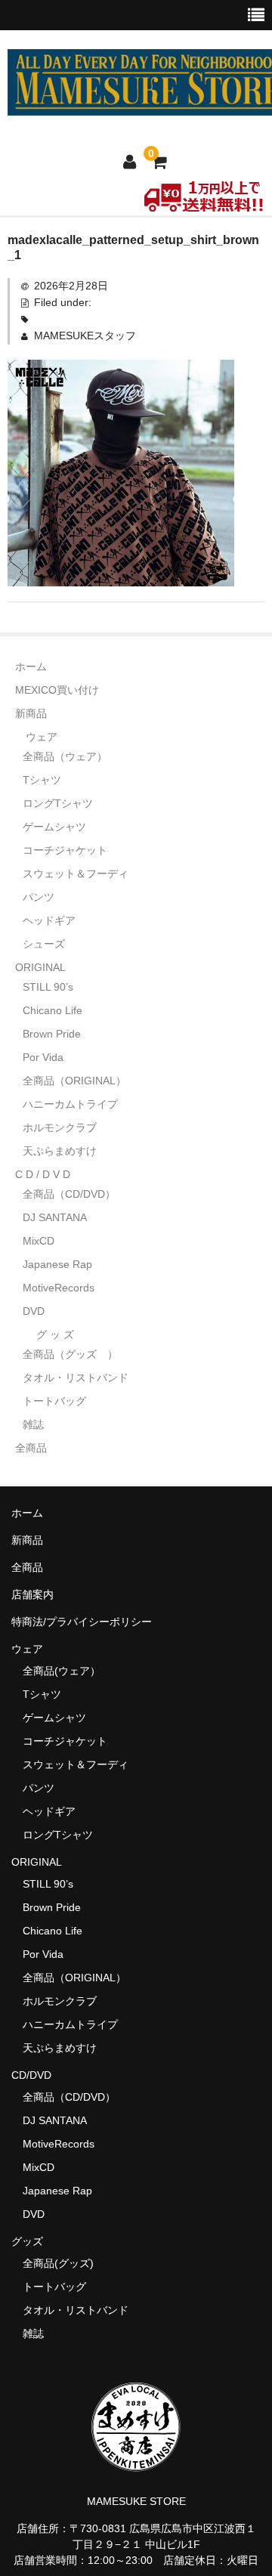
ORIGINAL (40, 967)
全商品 (31, 1448)
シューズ (44, 944)
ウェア (42, 737)
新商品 (31, 713)
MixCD (39, 1241)
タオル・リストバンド (76, 1378)
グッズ (32, 2241)
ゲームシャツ (54, 827)
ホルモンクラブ (60, 1127)
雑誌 (33, 1424)
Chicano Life (53, 1010)
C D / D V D (43, 1174)
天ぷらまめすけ (60, 1151)
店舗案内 (32, 1594)
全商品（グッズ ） (70, 1354)
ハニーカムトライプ (70, 1104)
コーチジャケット (65, 850)
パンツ (39, 897)
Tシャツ (42, 780)
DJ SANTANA (55, 1217)
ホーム (31, 666)
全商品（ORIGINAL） (74, 1081)
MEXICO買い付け (57, 690)
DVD (34, 1311)
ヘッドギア (49, 920)
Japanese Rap (57, 1264)
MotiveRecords (59, 1288)
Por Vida (43, 1057)
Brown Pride (52, 1034)
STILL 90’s (48, 987)
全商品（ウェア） (70, 756)
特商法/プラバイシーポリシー (82, 1622)
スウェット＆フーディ (76, 874)
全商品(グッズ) (58, 2263)
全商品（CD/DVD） (74, 1194)
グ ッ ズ (55, 1334)
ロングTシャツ (58, 803)
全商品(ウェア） (62, 1671)
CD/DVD (31, 2075)
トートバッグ (54, 1401)
